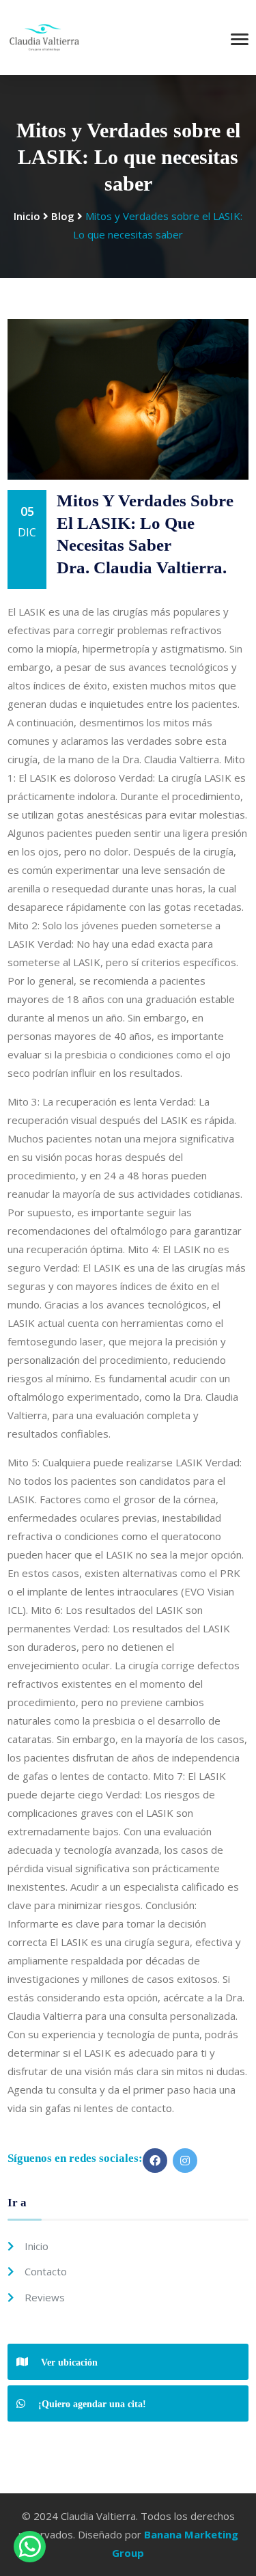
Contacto (46, 2271)
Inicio (27, 216)
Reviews (45, 2297)
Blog (63, 216)
